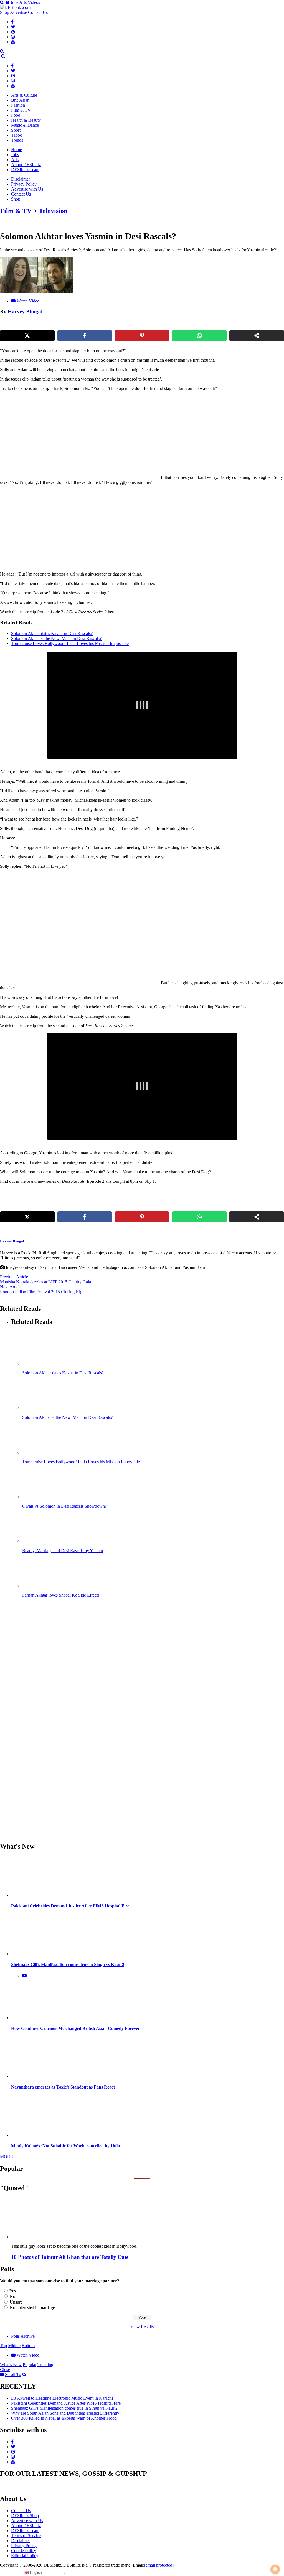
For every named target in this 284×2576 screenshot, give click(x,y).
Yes (13, 2291)
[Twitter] (13, 27)
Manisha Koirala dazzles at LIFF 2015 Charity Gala (45, 1282)
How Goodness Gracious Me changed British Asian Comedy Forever (75, 2028)
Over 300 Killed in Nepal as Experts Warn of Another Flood (64, 2418)
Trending (45, 2364)
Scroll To (13, 2374)
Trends (17, 140)
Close (5, 2369)
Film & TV (21, 110)
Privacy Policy (24, 184)
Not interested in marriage (32, 2308)
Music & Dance (25, 125)
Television (53, 211)
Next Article (11, 1287)
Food (16, 115)
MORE (7, 2157)
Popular (30, 2364)
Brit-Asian (20, 100)
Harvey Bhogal (25, 312)
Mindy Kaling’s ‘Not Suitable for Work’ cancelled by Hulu (66, 2146)
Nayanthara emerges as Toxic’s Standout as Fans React (63, 2087)
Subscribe (183, 28)
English (35, 2573)
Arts (23, 2)
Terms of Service (26, 2536)
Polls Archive (23, 2336)
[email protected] (159, 2565)
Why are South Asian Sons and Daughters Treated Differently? (66, 2413)
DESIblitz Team (25, 170)
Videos (34, 2)
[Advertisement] (95, 528)
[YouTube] (13, 42)
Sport (16, 130)
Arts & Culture (24, 95)
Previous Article (14, 1277)
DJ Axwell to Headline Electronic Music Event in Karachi (62, 2398)
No (12, 2296)
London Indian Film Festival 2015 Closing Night (43, 1292)
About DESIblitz (26, 165)
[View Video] (24, 1976)
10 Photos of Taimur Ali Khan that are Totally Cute (70, 2257)
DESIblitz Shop (25, 2516)
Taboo (17, 135)
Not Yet (138, 28)
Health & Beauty (26, 120)
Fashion (18, 105)
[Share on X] (27, 336)
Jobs (14, 2)
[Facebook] (12, 22)
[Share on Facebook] (85, 336)
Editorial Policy (25, 2556)
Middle (14, 2346)
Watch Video (28, 301)
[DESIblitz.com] (16, 7)
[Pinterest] (13, 32)
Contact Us (38, 12)
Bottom (28, 2346)
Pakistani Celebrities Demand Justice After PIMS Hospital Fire (70, 1906)
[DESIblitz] (1, 56)
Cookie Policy (24, 2551)
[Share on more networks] (257, 336)
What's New (11, 2364)
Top (3, 2346)
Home (17, 150)
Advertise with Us (27, 189)
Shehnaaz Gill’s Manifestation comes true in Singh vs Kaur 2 (68, 1964)
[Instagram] (13, 37)
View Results (142, 2327)
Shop (5, 12)
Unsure (16, 2302)
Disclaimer (21, 179)
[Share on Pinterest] (142, 336)
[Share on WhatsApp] (199, 336)
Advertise (18, 12)
